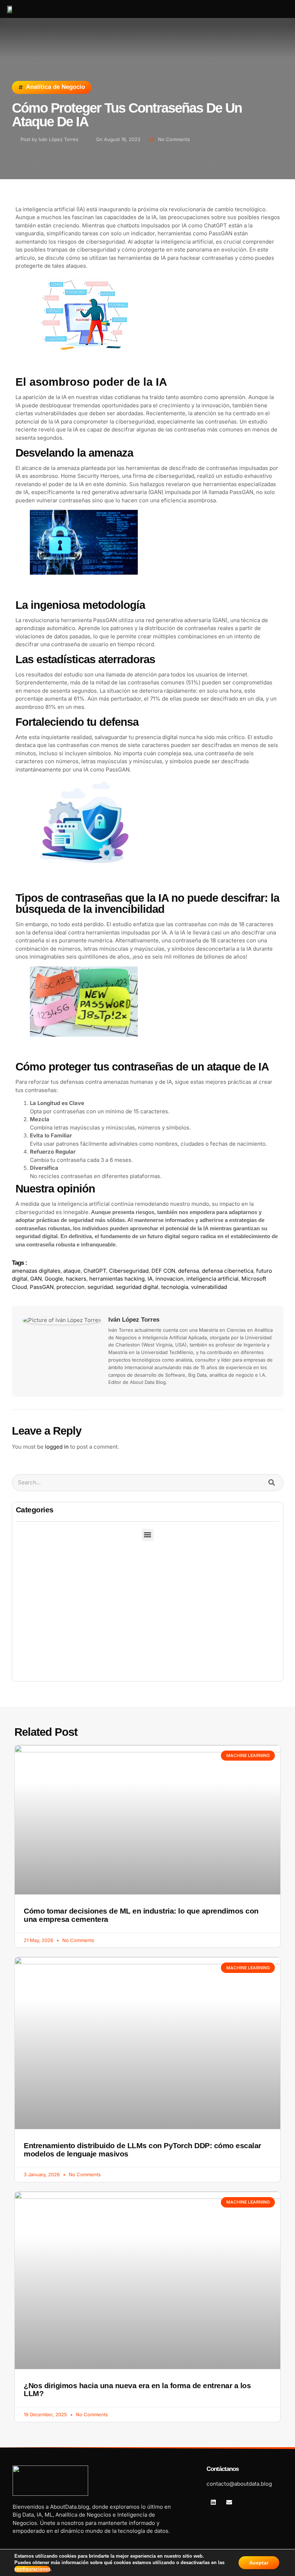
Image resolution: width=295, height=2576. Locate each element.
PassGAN (42, 1287)
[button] (268, 9)
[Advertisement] (148, 1627)
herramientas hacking (117, 1279)
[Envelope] (229, 2502)
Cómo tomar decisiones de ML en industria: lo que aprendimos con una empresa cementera (141, 1915)
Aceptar (259, 2563)
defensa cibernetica (228, 1271)
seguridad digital (137, 1287)
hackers (76, 1279)
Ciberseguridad (129, 1271)
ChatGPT (95, 1271)
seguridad (100, 1287)
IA (150, 1279)
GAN (36, 1279)
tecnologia (175, 1287)
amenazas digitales (36, 1271)
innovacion (169, 1279)
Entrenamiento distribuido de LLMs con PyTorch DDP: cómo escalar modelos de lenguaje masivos (142, 2150)
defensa (189, 1271)
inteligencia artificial (212, 1279)
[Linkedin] (213, 2502)
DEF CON (163, 1271)
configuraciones (32, 2569)
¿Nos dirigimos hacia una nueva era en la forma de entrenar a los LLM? (137, 2390)
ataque (72, 1271)
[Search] (272, 1483)
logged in (57, 1447)
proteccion (71, 1287)
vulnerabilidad (209, 1287)
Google (54, 1279)
